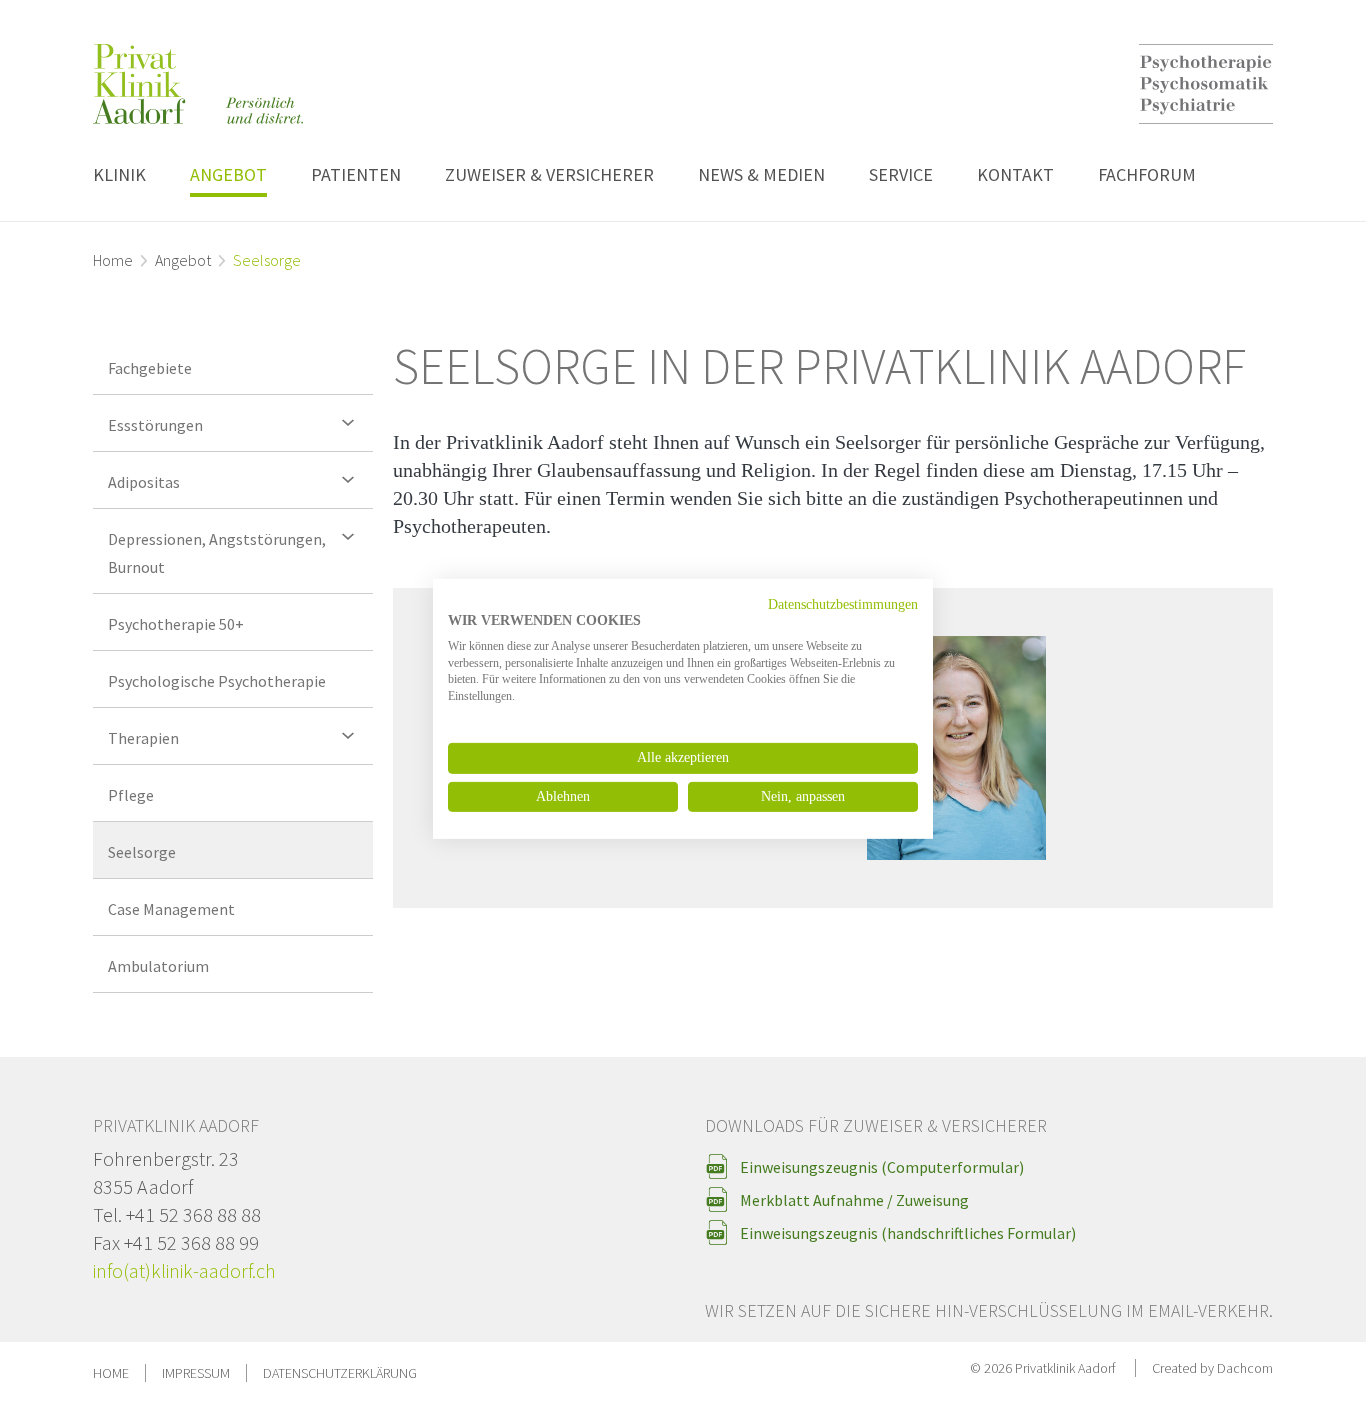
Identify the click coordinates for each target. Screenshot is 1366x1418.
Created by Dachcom (1212, 1368)
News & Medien (761, 174)
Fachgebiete (150, 368)
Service (901, 174)
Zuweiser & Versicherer (549, 174)
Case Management (171, 909)
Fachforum (1147, 174)
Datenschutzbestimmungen (843, 604)
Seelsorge (142, 852)
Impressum (196, 1373)
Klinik (119, 174)
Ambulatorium (158, 966)
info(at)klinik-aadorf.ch (184, 1270)
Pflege (131, 795)
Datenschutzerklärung (340, 1373)
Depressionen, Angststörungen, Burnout (217, 553)
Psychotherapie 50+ (176, 624)
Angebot (228, 174)
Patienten (356, 174)
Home (113, 260)
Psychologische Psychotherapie (217, 681)
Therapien (143, 738)
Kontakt (1015, 174)
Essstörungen (155, 425)
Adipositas (144, 482)
